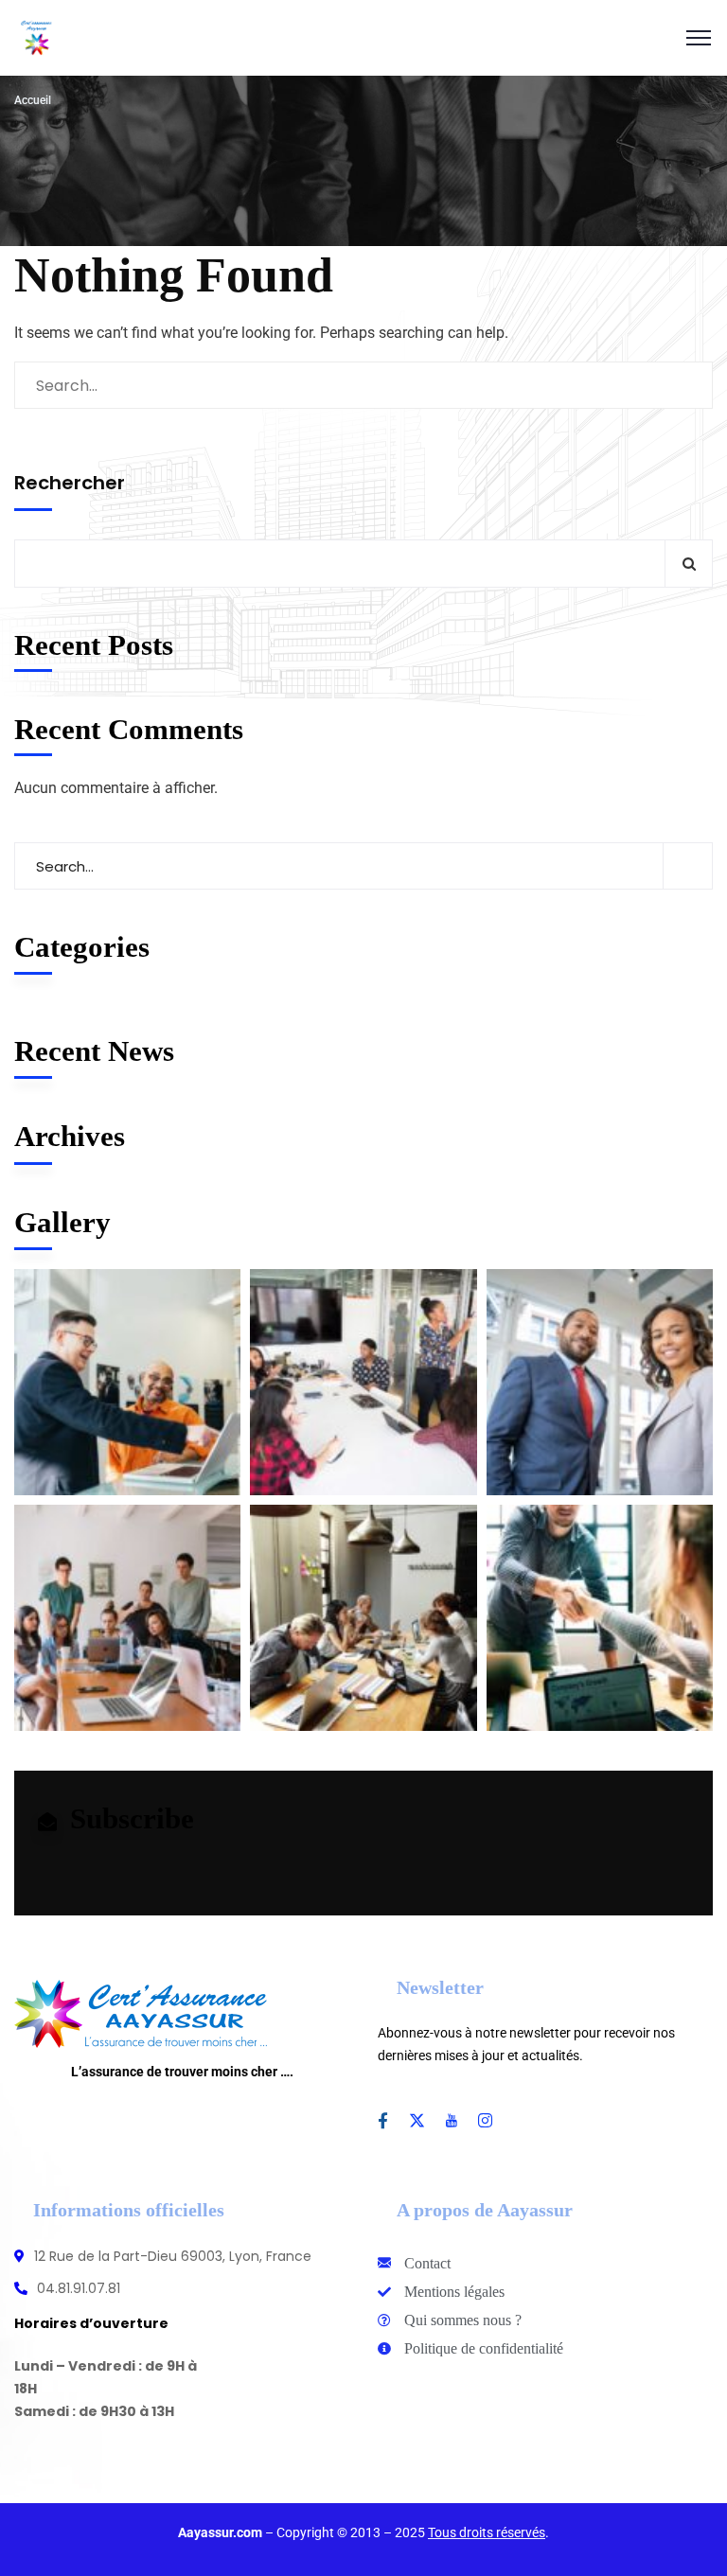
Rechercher (70, 483)
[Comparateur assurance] (37, 38)
